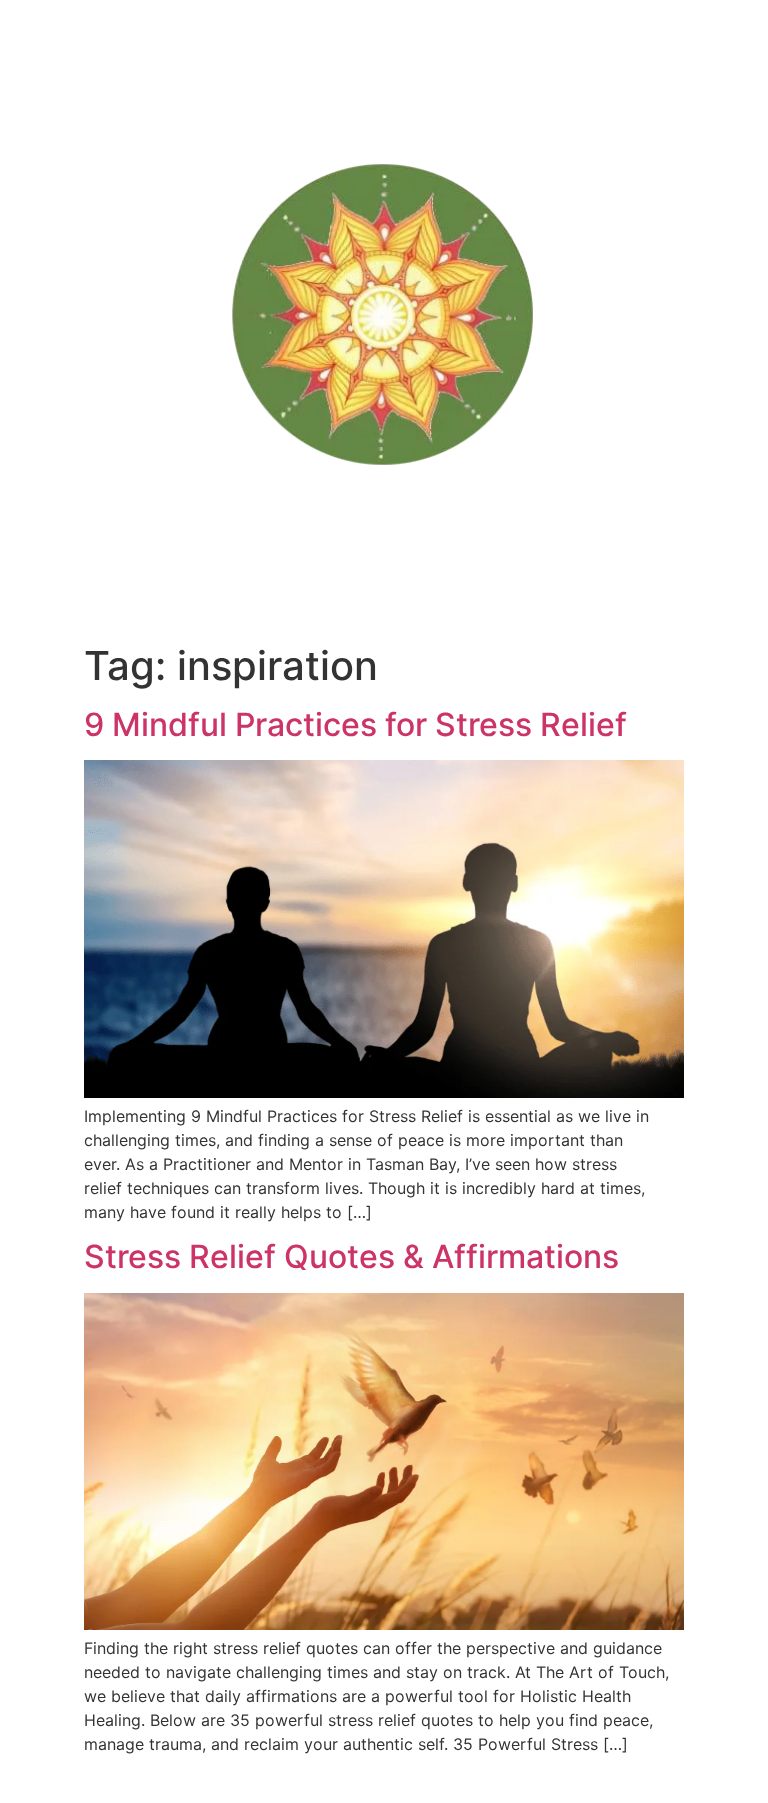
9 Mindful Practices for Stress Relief (355, 724)
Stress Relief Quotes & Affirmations (351, 1256)
